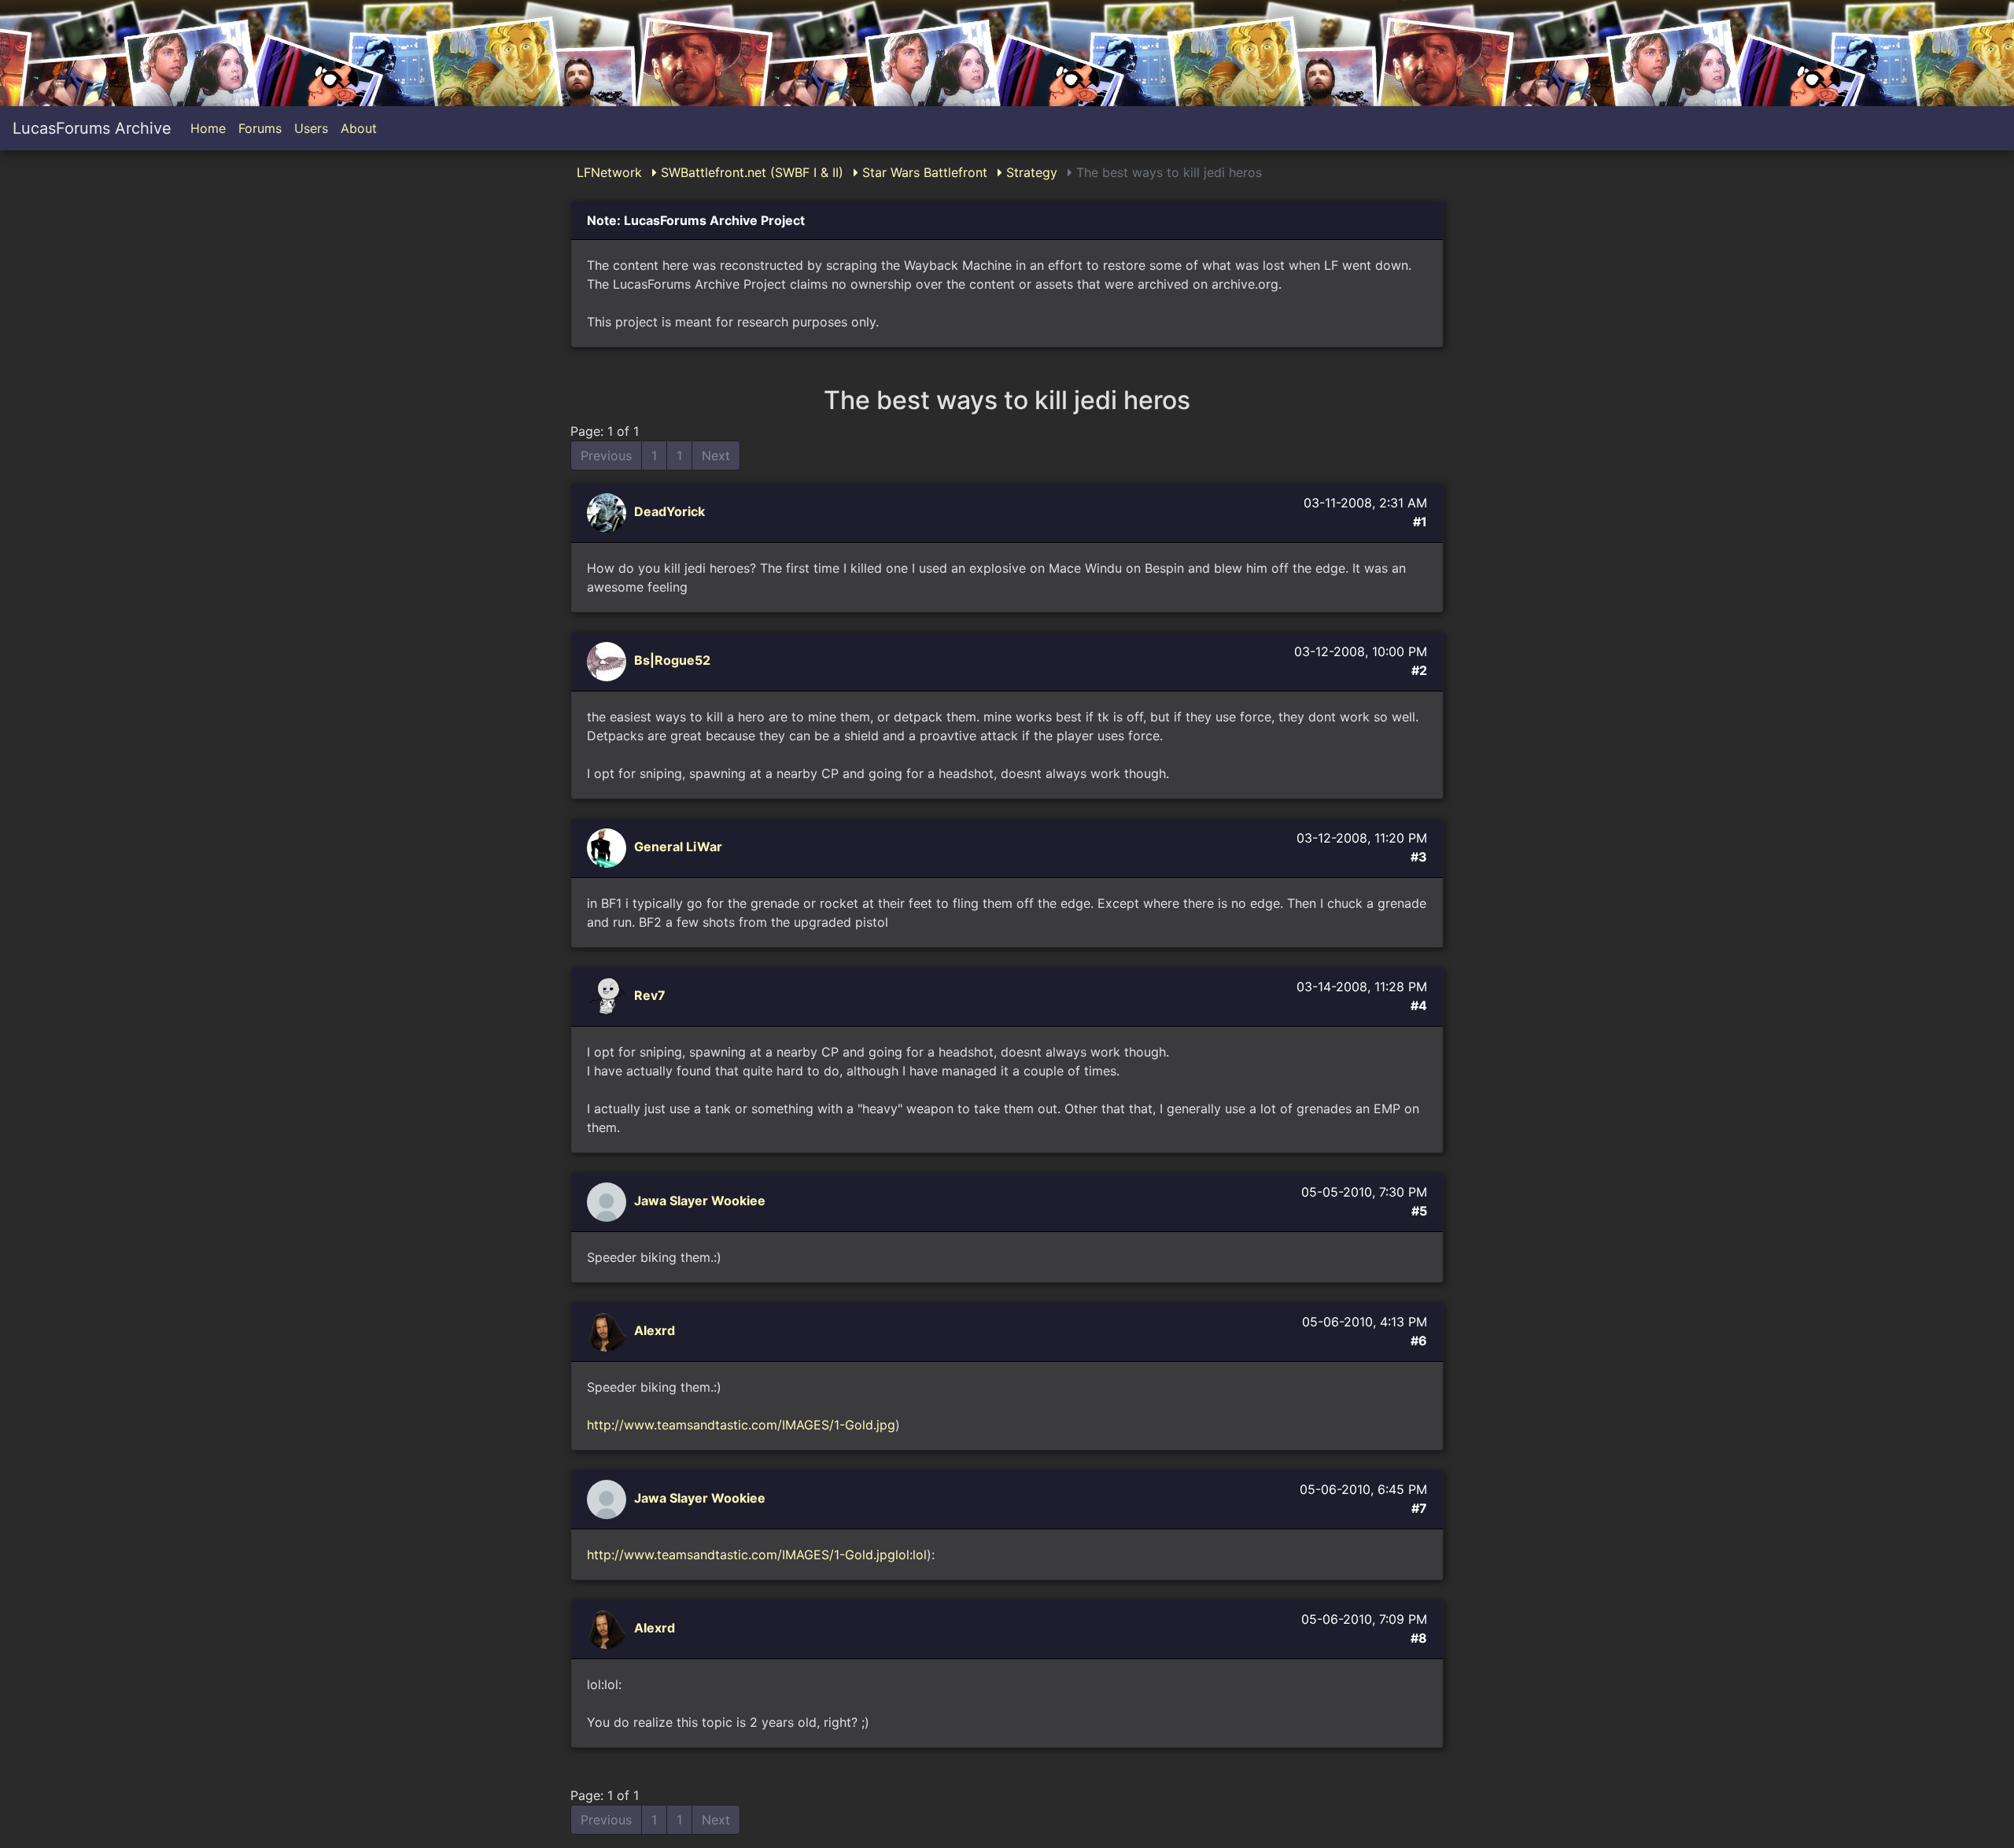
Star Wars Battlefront (923, 172)
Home (208, 128)
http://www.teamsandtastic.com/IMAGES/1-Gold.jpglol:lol (757, 1555)
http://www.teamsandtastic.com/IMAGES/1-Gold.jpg (741, 1425)
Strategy (1030, 172)
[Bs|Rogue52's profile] (609, 661)
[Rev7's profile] (609, 996)
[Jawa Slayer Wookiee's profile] (609, 1201)
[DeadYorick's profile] (609, 512)
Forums (260, 128)
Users (311, 128)
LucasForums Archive (92, 128)
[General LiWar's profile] (609, 847)
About (359, 128)
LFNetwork (609, 172)
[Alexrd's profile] (609, 1331)
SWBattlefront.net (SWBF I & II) (750, 172)
